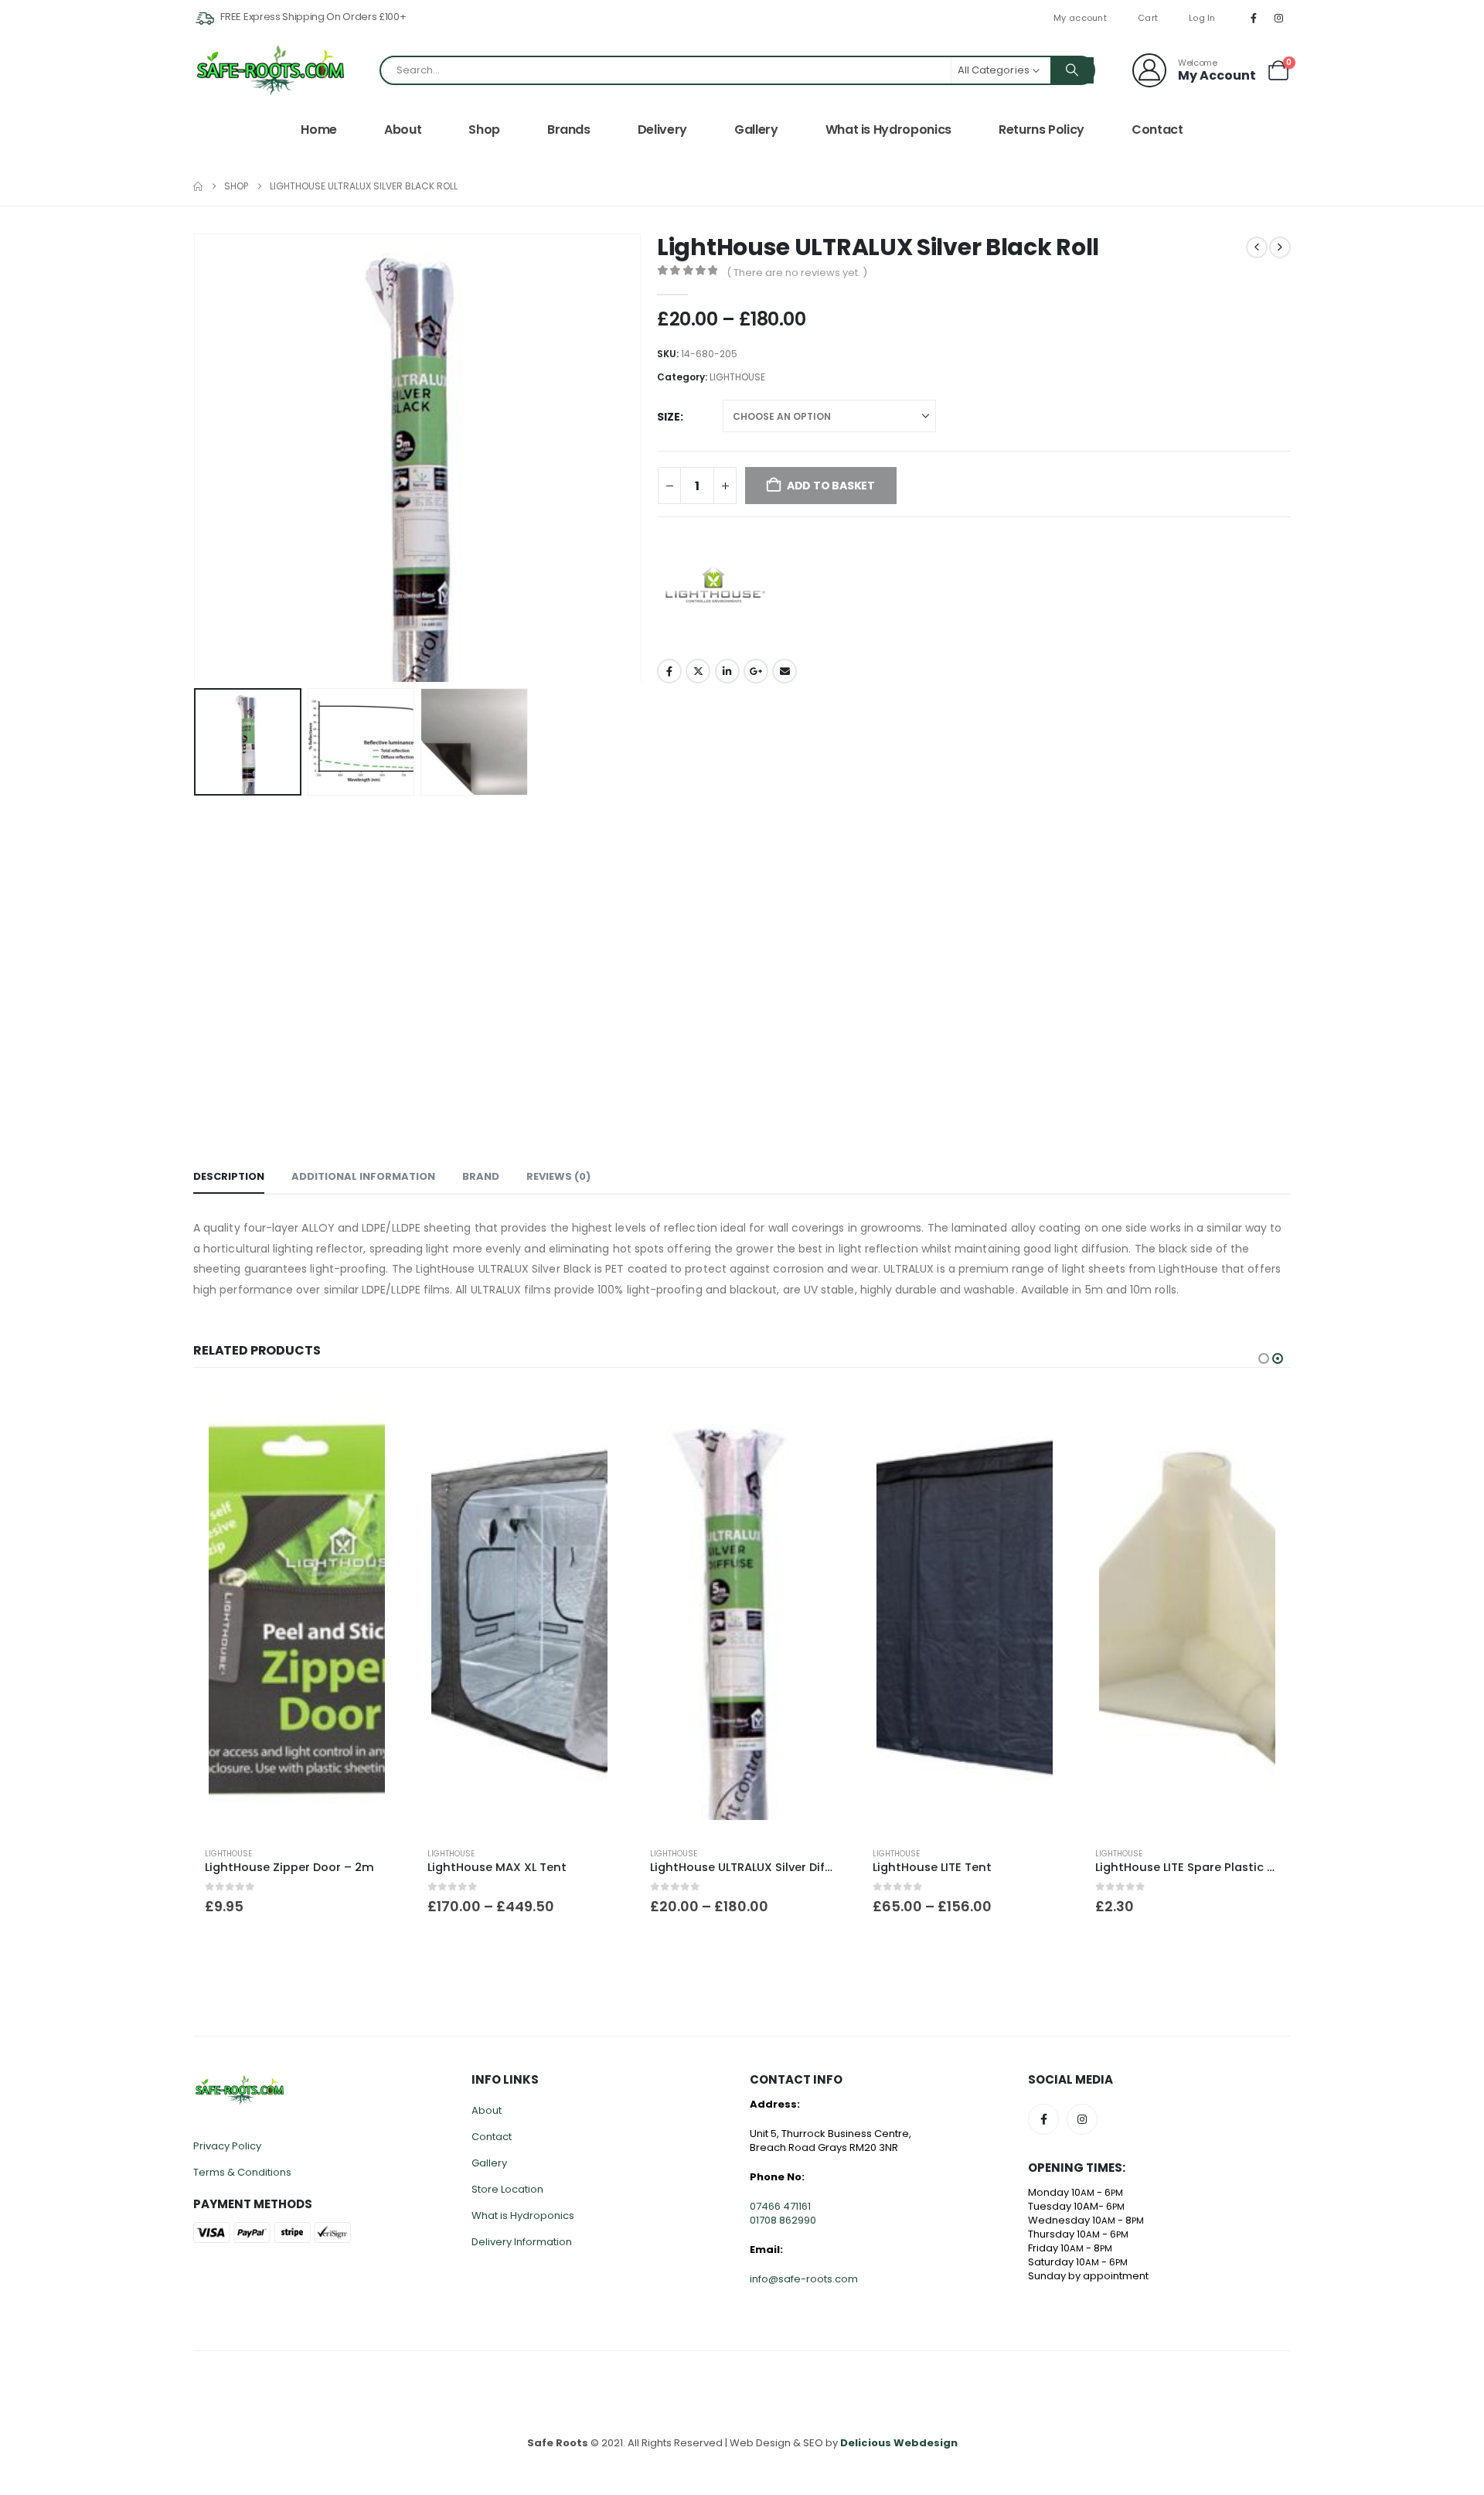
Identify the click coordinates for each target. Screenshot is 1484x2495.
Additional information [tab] (363, 1176)
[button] (197, 458)
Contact (1157, 130)
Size (669, 417)
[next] (1280, 247)
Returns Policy (1042, 130)
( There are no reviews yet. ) (797, 273)
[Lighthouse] (715, 586)
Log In (1202, 18)
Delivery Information (522, 2242)
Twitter (698, 671)
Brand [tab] (481, 1176)
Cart (1148, 18)
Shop (484, 130)
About (403, 130)
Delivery (662, 130)
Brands (569, 130)
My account (1080, 18)
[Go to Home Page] (198, 186)
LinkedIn (727, 671)
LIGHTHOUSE (737, 377)
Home (319, 130)
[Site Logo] (271, 70)
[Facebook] (1254, 18)
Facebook (669, 671)
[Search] (1072, 70)
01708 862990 (783, 2220)
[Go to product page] (297, 1611)
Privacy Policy (227, 2146)
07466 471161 (780, 2206)
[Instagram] (1279, 18)
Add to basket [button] (375, 1413)
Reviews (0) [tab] (558, 1176)
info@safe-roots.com (804, 2279)
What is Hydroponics (888, 130)
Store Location (507, 2189)
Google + (756, 671)
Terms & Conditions (242, 2172)
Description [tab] (229, 1176)
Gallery (756, 130)
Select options (597, 1413)
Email (785, 671)
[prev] (1257, 247)
